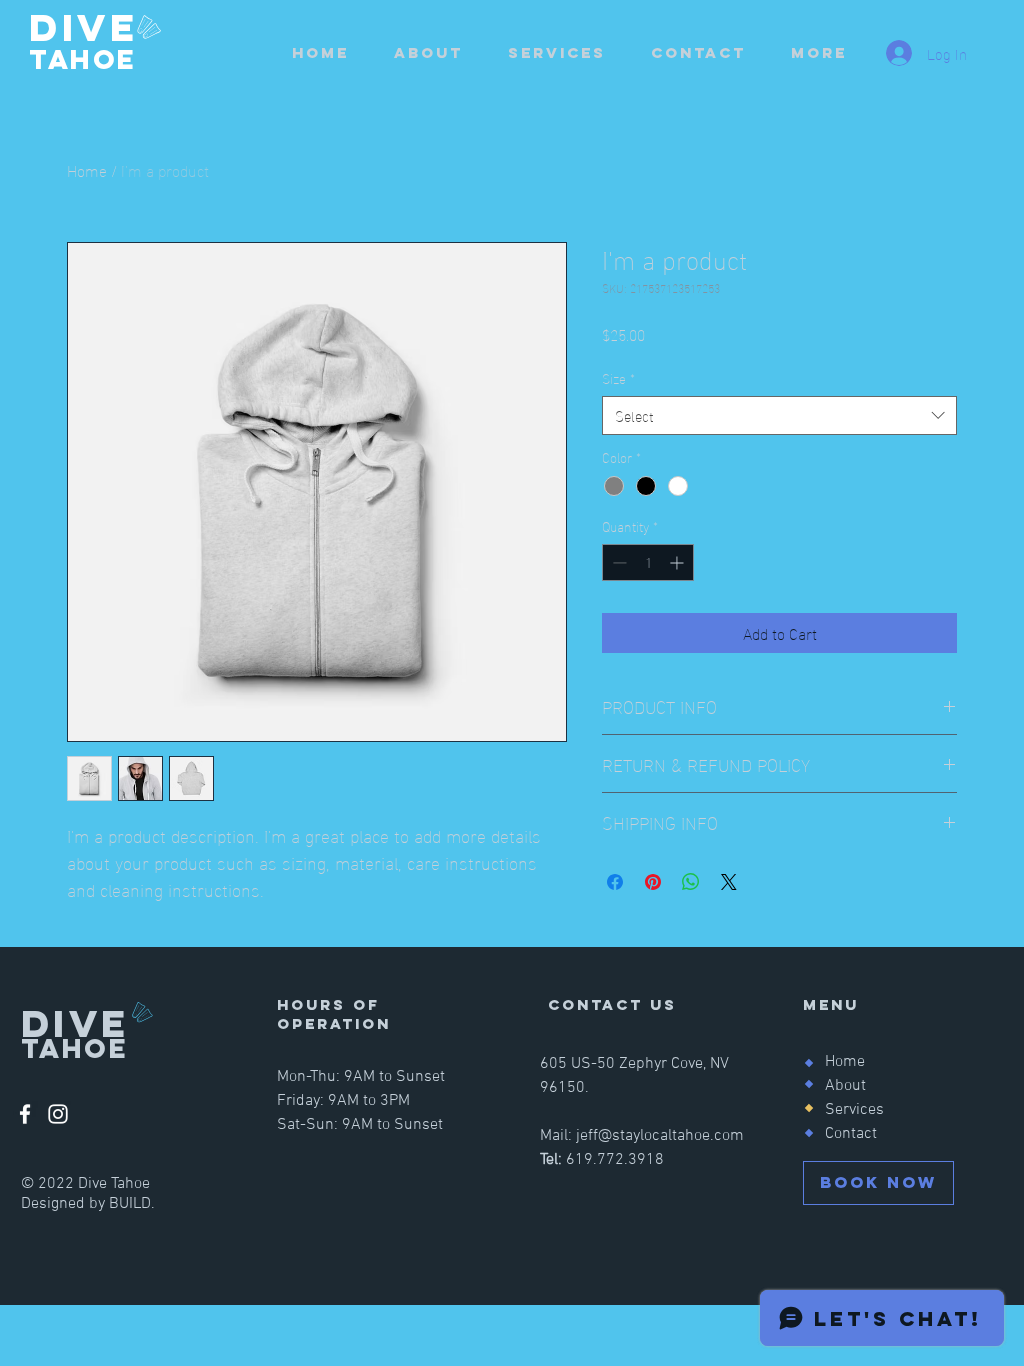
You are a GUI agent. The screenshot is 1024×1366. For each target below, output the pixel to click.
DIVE (90, 27)
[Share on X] (729, 882)
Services (854, 1110)
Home (87, 169)
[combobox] (779, 415)
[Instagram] (58, 1114)
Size (618, 378)
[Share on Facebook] (615, 882)
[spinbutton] (648, 562)
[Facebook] (25, 1114)
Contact (851, 1134)
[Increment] (678, 562)
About (845, 1086)
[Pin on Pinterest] (653, 882)
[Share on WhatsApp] (691, 882)
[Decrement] (617, 562)
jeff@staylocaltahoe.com (660, 1136)
